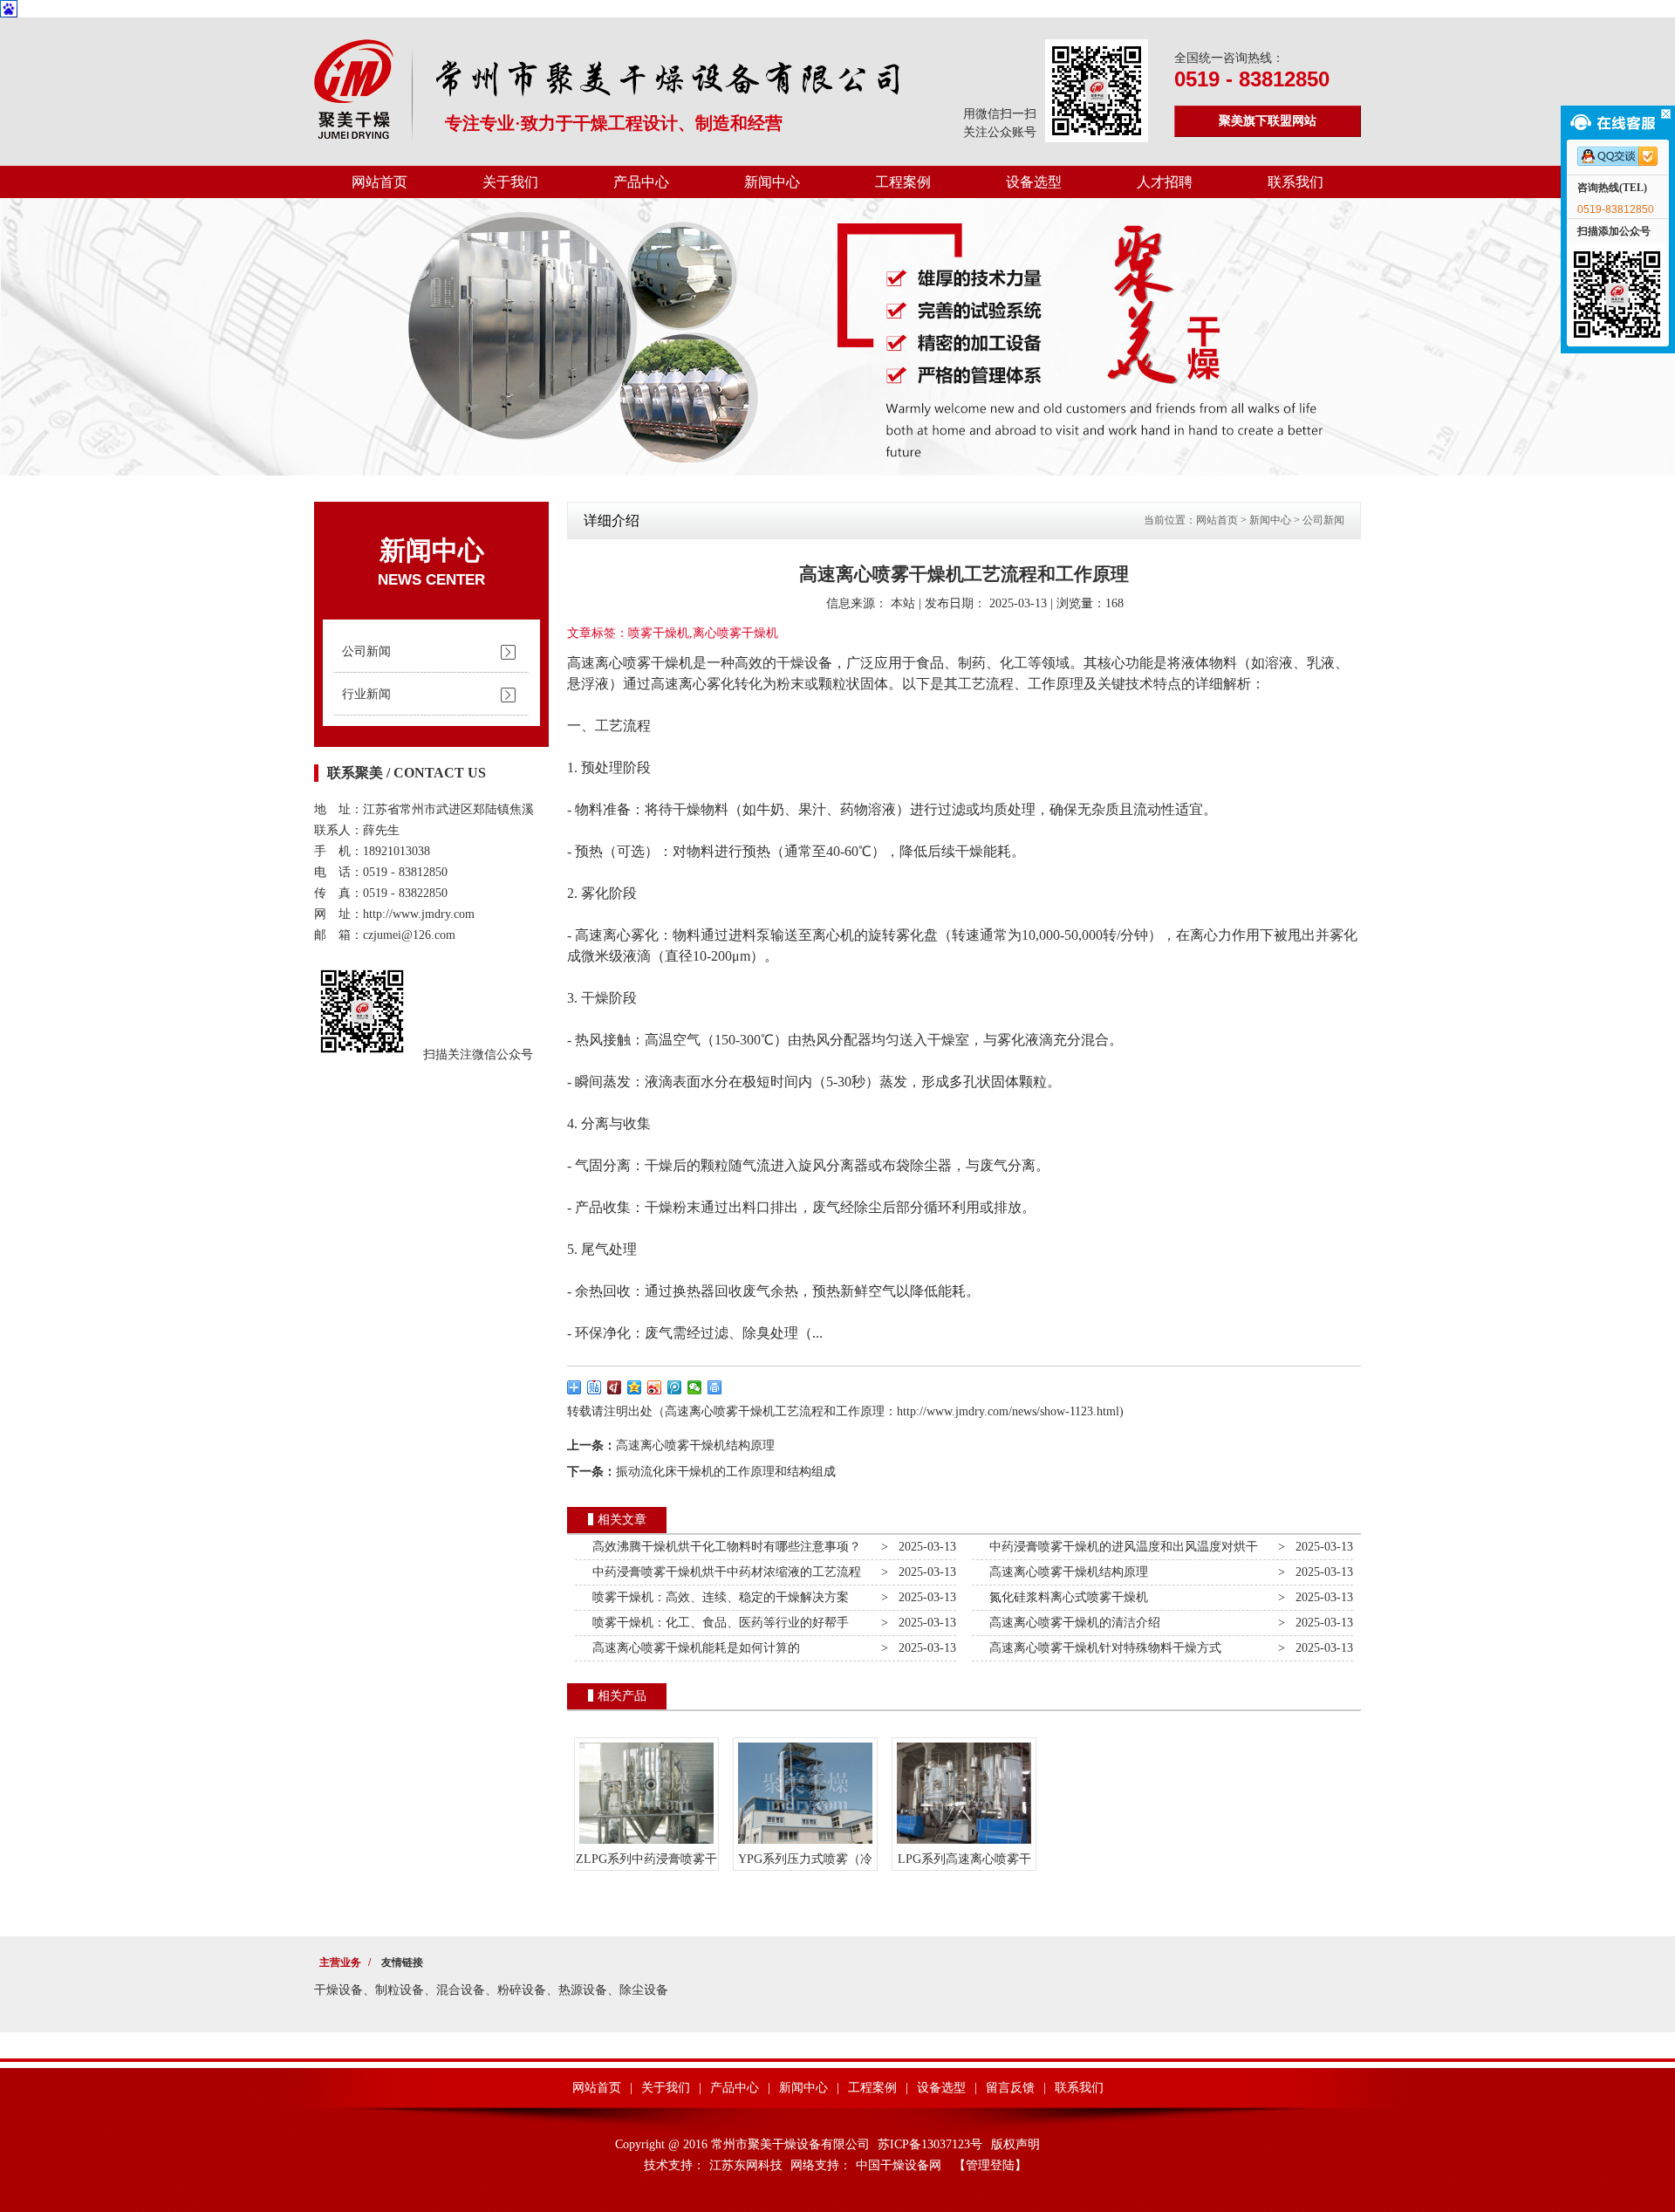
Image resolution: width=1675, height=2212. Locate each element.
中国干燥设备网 (899, 2165)
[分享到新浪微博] (655, 1387)
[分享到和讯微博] (615, 1387)
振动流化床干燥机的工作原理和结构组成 (726, 1472)
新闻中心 (772, 182)
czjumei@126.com (409, 935)
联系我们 (1296, 182)
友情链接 (402, 1962)
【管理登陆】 (990, 2165)
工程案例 (903, 182)
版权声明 (1015, 2144)
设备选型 (1034, 182)
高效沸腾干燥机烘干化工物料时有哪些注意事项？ (723, 1547)
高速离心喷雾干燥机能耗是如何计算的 (693, 1648)
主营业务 (340, 1962)
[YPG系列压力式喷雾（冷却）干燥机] (805, 1844)
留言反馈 (1010, 2088)
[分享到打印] (715, 1387)
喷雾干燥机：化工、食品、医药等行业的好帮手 (717, 1623)
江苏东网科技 (746, 2165)
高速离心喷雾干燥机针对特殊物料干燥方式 (1102, 1648)
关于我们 (510, 182)
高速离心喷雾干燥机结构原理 (695, 1445)
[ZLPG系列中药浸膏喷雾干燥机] (646, 1844)
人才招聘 (1165, 182)
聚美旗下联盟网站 (1268, 121)
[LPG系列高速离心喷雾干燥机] (964, 1844)
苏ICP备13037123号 (930, 2144)
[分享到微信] (695, 1387)
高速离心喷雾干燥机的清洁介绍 (1071, 1623)
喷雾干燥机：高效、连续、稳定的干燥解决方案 (717, 1597)
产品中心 (641, 182)
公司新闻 (366, 651)
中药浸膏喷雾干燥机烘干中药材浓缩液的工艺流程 (723, 1572)
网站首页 (379, 182)
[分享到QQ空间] (635, 1387)
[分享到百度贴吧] (595, 1387)
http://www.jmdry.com (419, 914)
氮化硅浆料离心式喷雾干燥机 (1065, 1597)
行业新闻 (366, 694)
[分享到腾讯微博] (675, 1387)
